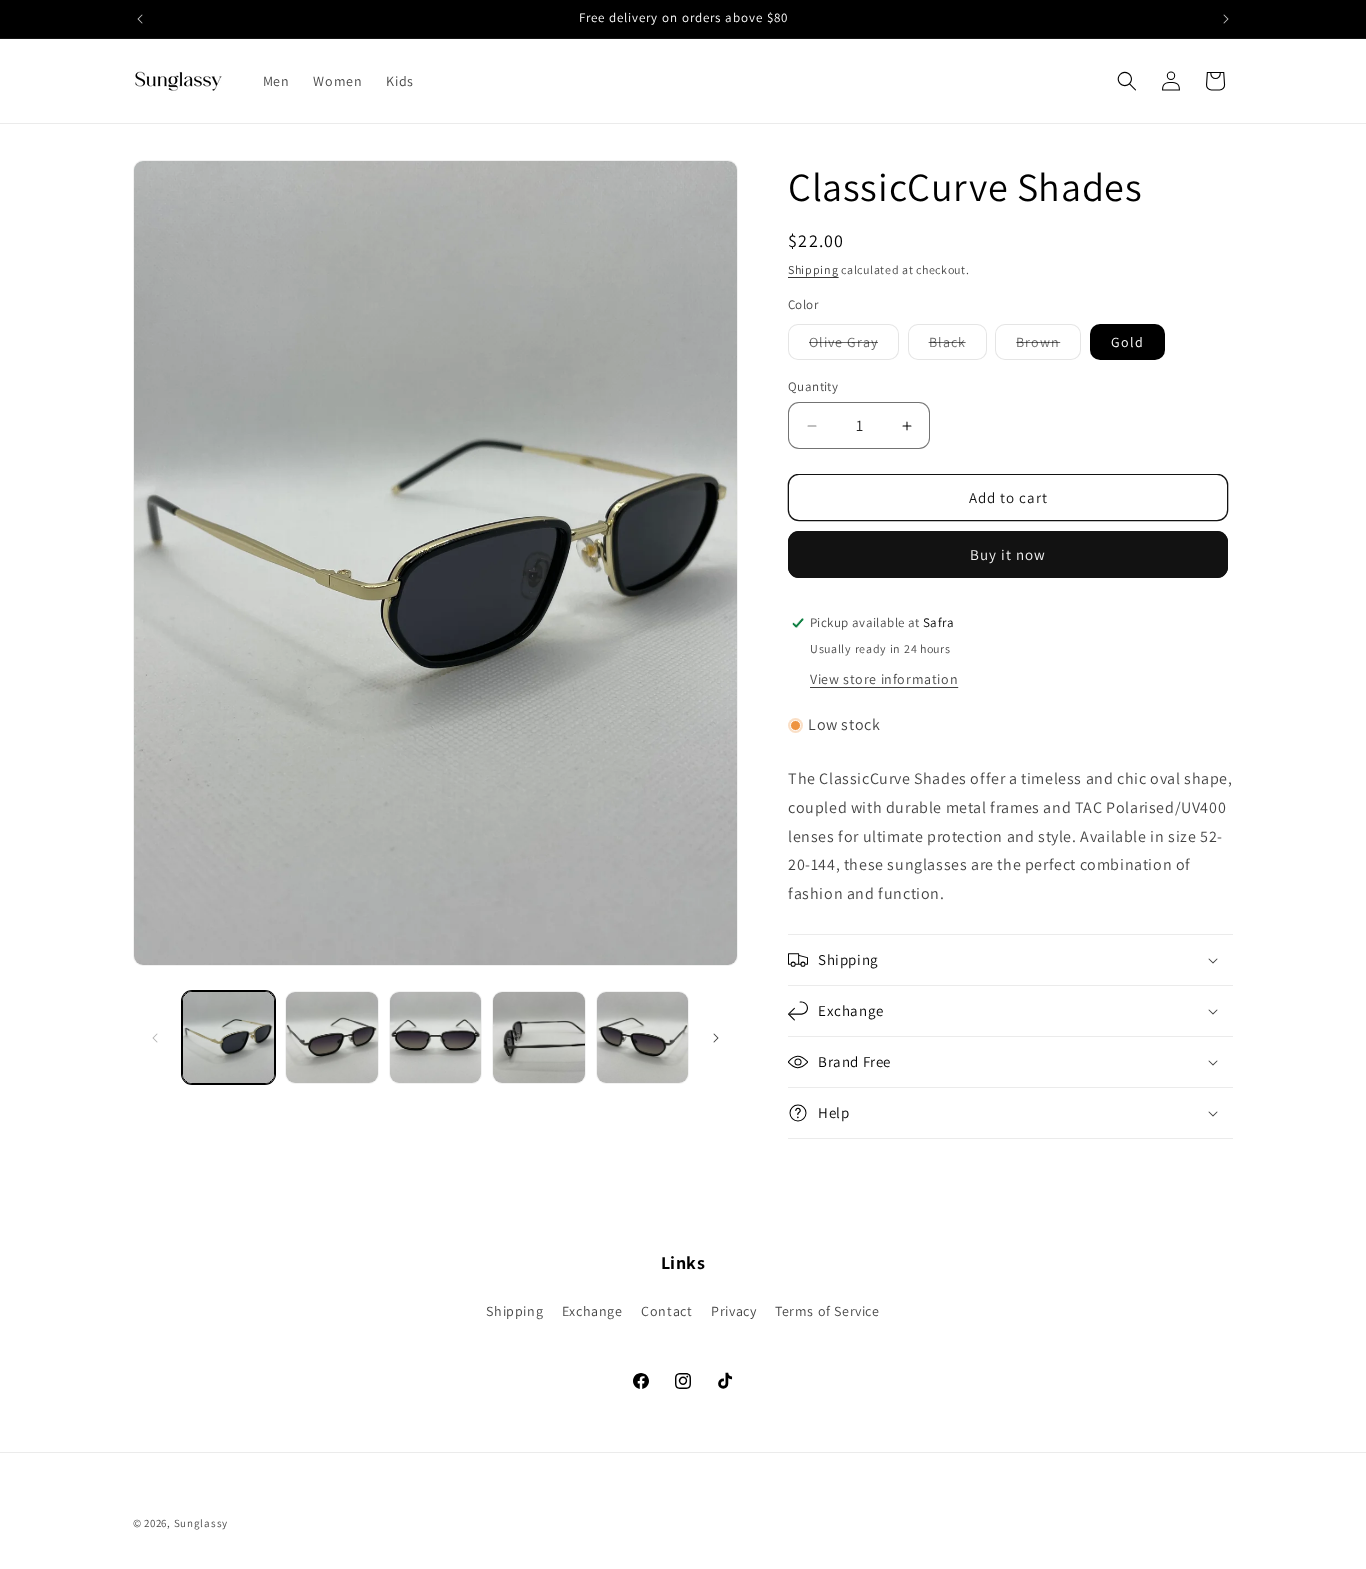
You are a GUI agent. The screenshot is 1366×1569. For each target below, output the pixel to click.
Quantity (813, 386)
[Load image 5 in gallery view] (642, 1037)
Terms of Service (827, 1311)
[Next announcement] (1226, 19)
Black (958, 346)
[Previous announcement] (140, 19)
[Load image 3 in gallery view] (435, 1037)
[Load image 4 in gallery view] (538, 1037)
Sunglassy (201, 1523)
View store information (884, 679)
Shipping (813, 269)
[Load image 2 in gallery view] (331, 1037)
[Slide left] (155, 1038)
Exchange (592, 1311)
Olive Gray (854, 346)
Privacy (733, 1311)
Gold (1127, 342)
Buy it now (1008, 554)
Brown (1048, 346)
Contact (666, 1311)
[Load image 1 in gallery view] (228, 1037)
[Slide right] (716, 1038)
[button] (1127, 81)
